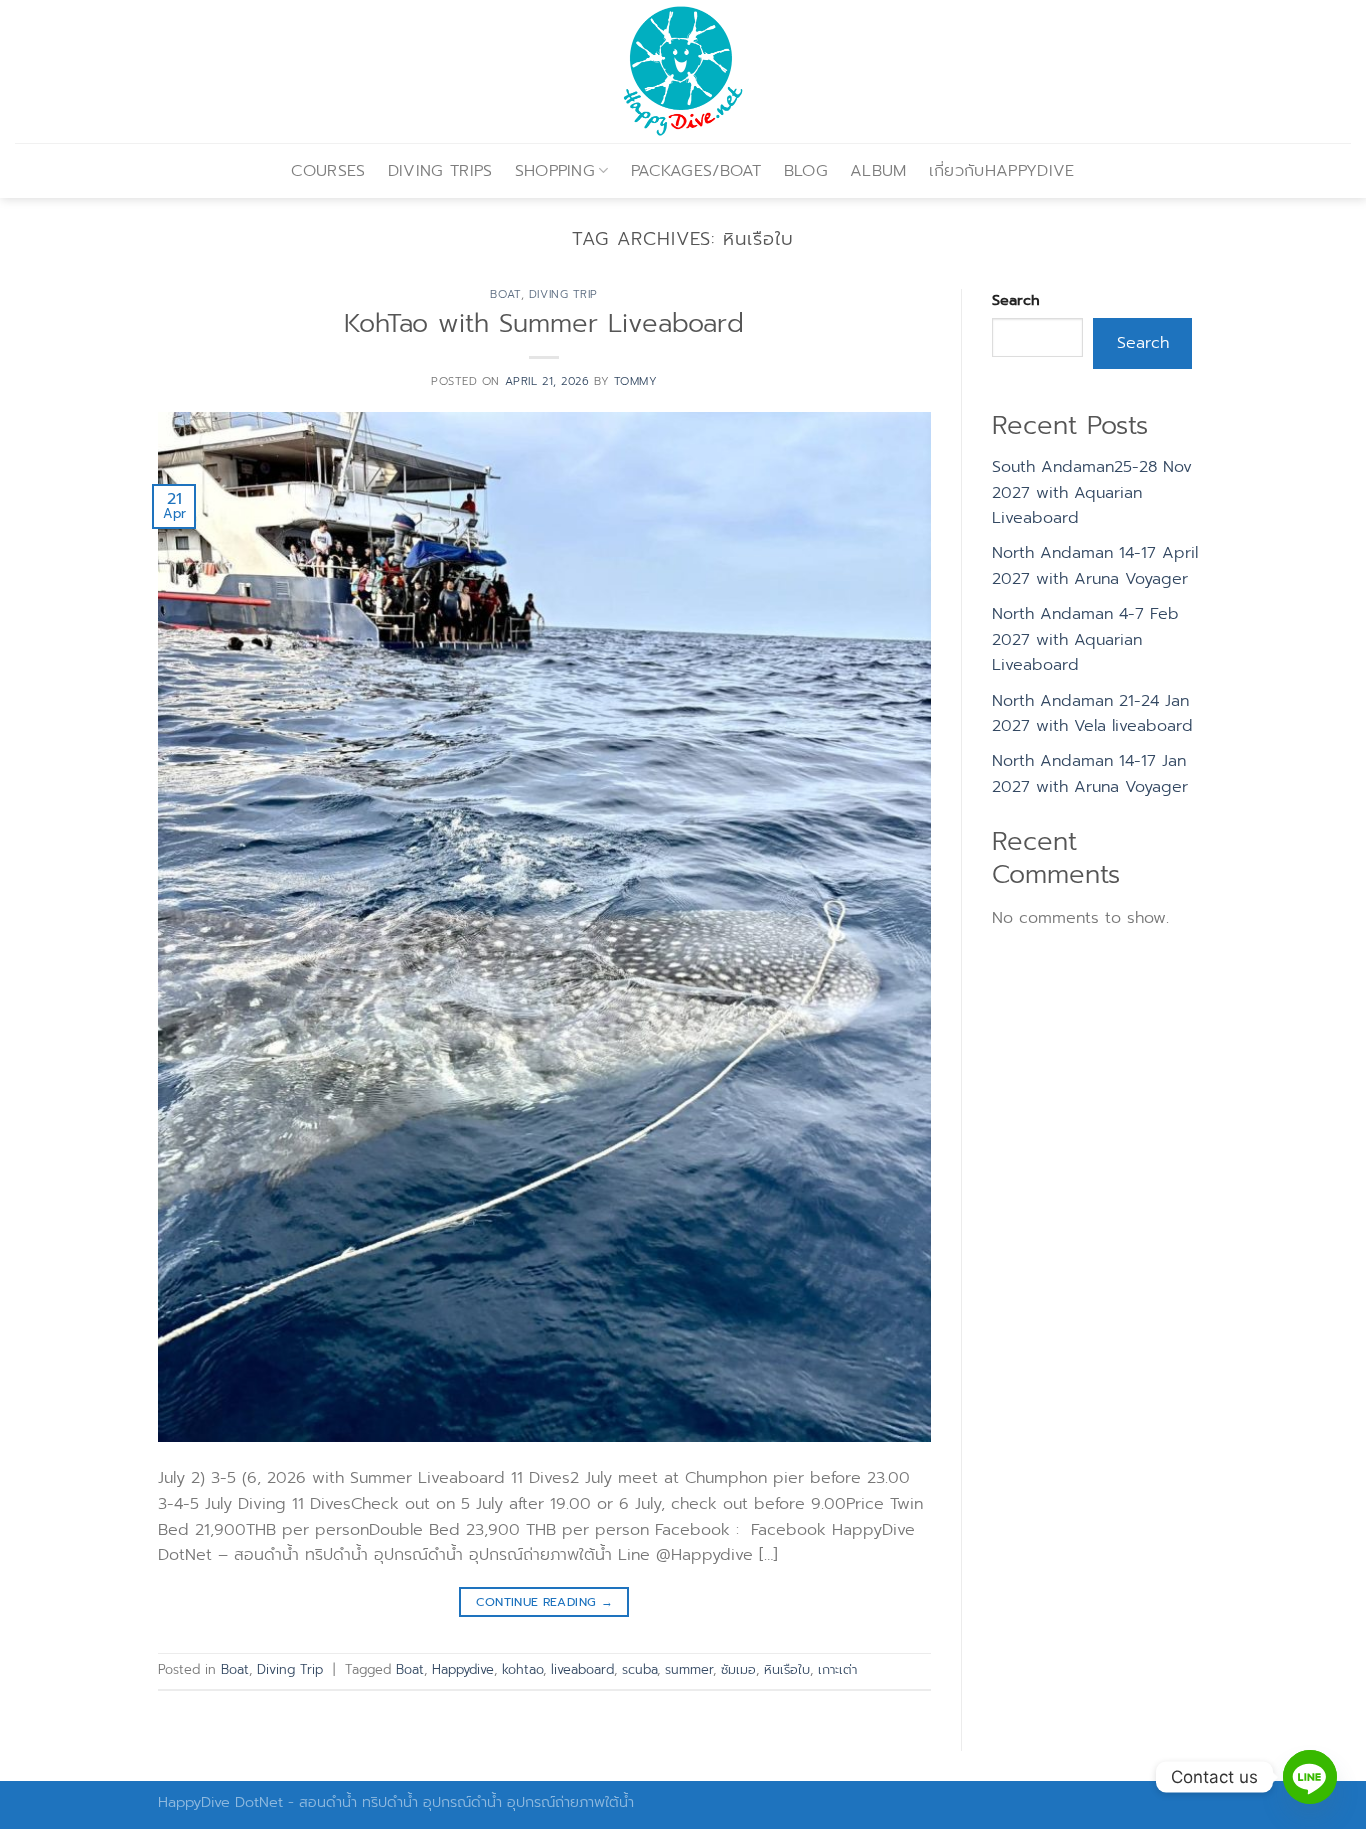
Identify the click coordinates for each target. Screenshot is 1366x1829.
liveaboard (582, 1669)
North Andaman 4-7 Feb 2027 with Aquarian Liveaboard (1085, 639)
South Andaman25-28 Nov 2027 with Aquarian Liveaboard (1092, 492)
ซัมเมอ (738, 1669)
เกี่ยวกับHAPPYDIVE (1002, 171)
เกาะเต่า (837, 1669)
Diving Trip (563, 294)
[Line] (1310, 1777)
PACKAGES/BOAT (696, 171)
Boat (505, 294)
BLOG (806, 171)
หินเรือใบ (787, 1669)
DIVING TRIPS (440, 171)
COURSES (328, 171)
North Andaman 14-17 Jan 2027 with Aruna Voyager (1090, 774)
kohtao (522, 1669)
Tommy (636, 381)
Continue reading (545, 1602)
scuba (639, 1669)
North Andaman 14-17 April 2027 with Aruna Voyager (1095, 566)
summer (689, 1669)
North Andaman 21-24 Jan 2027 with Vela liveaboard (1092, 714)
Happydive (463, 1669)
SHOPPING (555, 171)
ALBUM (878, 171)
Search (1016, 300)
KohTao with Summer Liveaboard (544, 323)
